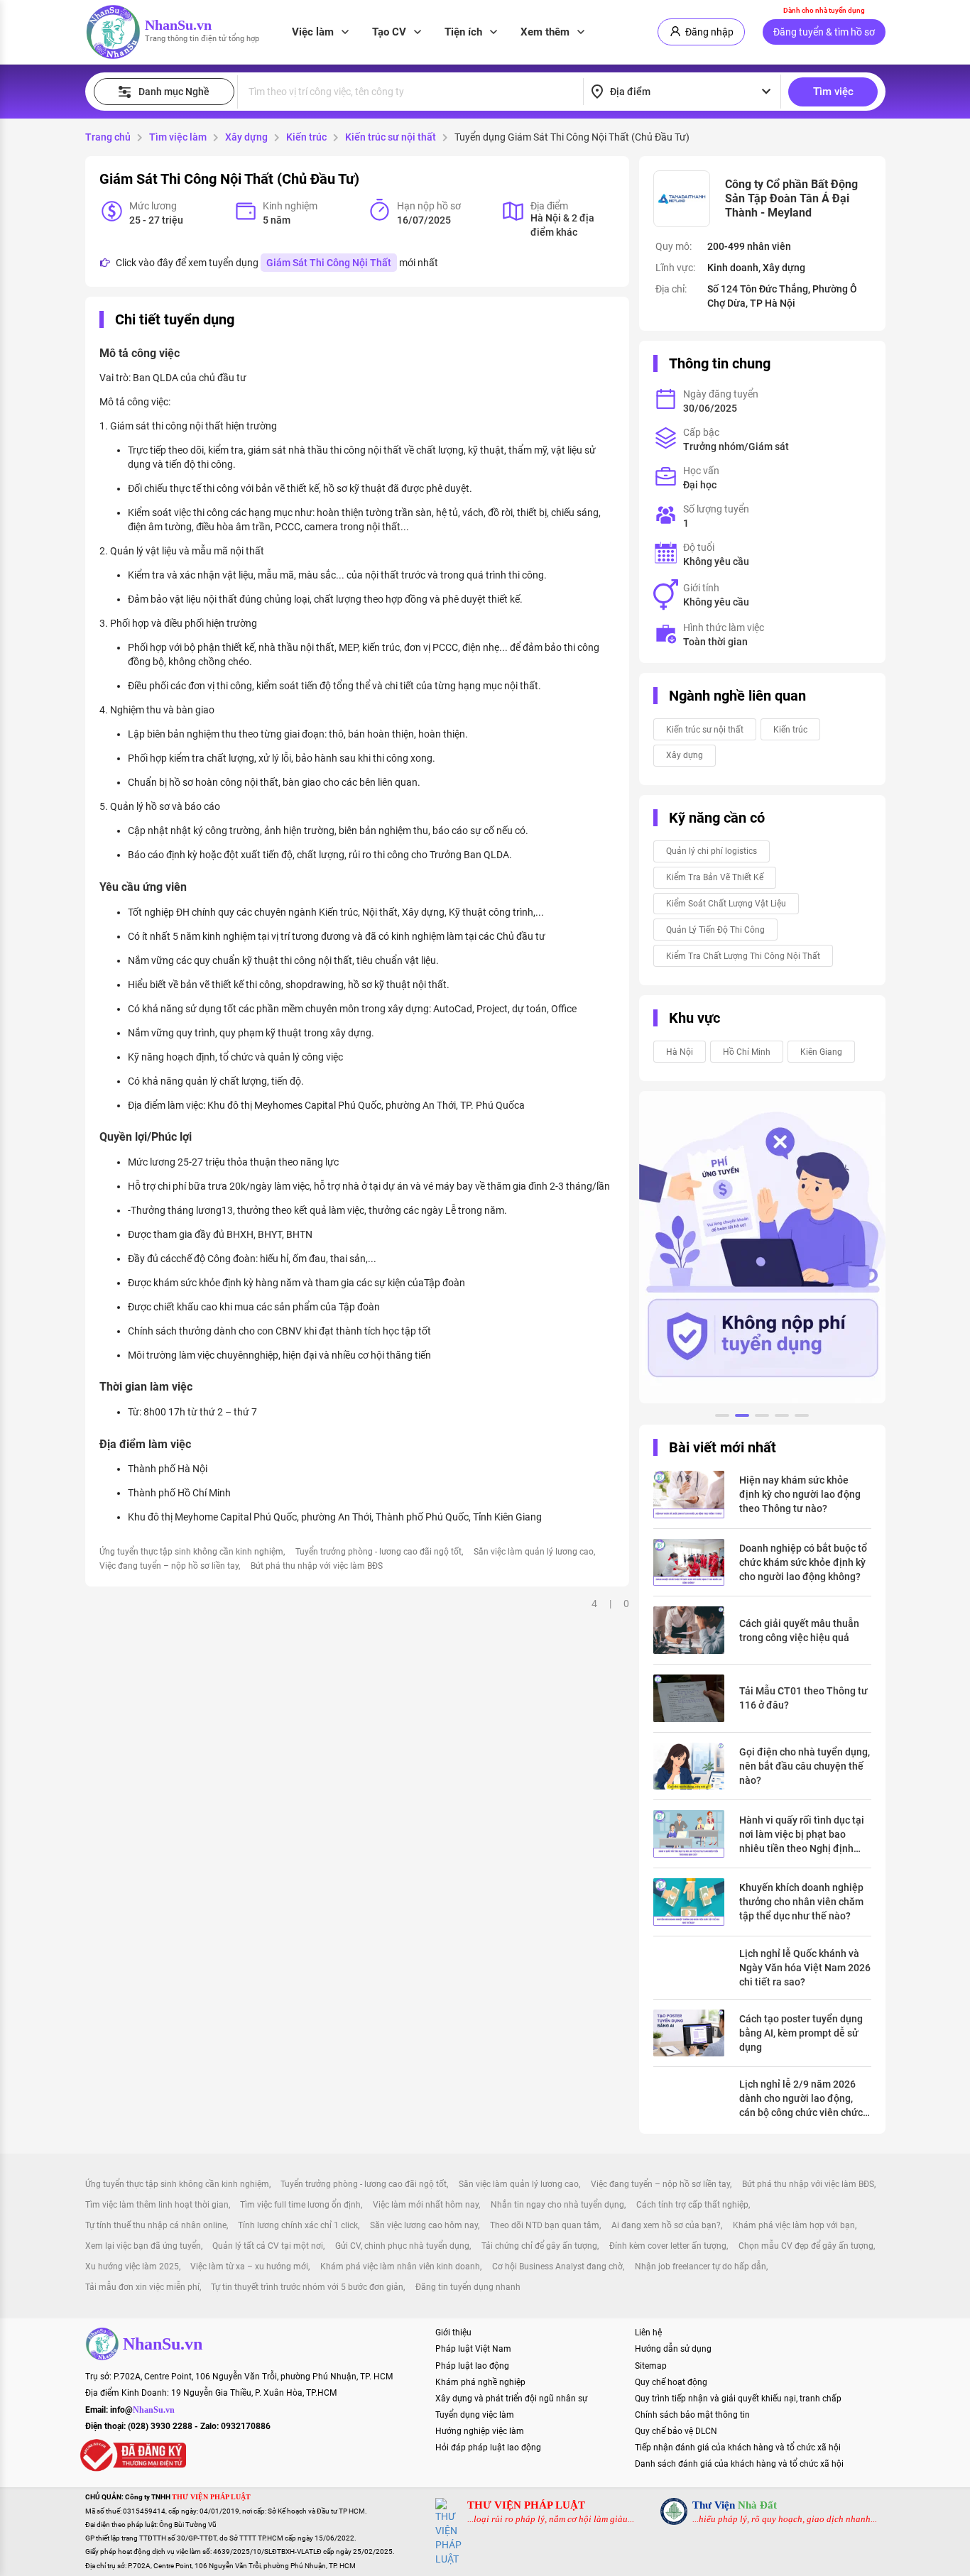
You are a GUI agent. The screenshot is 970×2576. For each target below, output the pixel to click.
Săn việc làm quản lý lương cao (534, 1552)
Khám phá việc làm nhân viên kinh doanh (400, 2267)
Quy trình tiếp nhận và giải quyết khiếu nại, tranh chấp (738, 2399)
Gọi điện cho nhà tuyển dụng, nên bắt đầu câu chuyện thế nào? (805, 1766)
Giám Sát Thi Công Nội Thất (329, 263)
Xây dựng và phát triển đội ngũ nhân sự (511, 2399)
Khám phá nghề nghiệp (480, 2382)
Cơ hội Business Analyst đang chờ (557, 2267)
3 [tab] (762, 1418)
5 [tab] (802, 1418)
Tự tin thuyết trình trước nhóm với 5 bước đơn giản (307, 2287)
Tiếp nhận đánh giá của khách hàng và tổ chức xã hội (738, 2448)
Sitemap (651, 2366)
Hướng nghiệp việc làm (480, 2431)
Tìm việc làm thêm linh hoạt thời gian (157, 2205)
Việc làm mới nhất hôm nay (426, 2205)
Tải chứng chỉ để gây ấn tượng (539, 2246)
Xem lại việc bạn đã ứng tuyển (143, 2246)
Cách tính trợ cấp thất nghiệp (692, 2205)
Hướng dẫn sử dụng (673, 2349)
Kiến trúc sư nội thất (391, 137)
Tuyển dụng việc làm (475, 2415)
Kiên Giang (821, 1052)
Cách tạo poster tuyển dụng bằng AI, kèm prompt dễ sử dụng (801, 2033)
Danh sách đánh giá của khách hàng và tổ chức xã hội (739, 2464)
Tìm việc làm (178, 137)
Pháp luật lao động (472, 2366)
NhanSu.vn (178, 25)
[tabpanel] (762, 1247)
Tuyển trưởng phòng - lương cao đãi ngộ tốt (378, 1552)
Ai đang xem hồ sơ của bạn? (666, 2225)
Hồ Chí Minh (747, 1052)
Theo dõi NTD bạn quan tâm (545, 2225)
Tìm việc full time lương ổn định (300, 2205)
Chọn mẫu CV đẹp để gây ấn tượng (806, 2246)
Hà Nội (680, 1052)
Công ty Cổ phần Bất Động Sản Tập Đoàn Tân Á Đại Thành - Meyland (791, 198)
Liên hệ (648, 2333)
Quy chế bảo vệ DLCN (676, 2431)
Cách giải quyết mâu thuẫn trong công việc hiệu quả (799, 1630)
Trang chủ (108, 137)
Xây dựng (246, 137)
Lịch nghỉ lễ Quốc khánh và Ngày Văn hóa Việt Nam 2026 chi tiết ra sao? (805, 1968)
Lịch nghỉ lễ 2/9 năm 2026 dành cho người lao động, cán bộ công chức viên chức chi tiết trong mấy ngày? (801, 2099)
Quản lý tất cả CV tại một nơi (268, 2246)
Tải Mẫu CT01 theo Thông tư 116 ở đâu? (803, 1698)
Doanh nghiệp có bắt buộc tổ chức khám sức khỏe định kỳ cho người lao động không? (803, 1562)
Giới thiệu (453, 2333)
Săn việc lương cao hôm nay (424, 2225)
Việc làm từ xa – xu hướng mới (249, 2267)
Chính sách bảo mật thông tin (692, 2415)
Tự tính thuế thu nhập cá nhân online (156, 2225)
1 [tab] (722, 1418)
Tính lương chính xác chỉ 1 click (298, 2225)
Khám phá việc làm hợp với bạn (794, 2225)
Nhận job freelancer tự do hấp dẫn (701, 2267)
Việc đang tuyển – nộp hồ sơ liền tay (169, 1566)
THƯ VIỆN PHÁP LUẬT (526, 2505)
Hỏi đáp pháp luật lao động (488, 2448)
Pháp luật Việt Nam (473, 2349)
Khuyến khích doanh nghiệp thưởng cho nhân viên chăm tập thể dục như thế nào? (801, 1902)
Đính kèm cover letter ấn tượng (668, 2246)
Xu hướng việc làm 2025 (132, 2267)
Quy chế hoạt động (671, 2382)
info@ (142, 2410)
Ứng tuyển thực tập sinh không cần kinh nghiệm (191, 1552)
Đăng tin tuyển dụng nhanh (468, 2287)
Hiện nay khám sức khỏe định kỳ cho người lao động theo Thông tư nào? (800, 1494)
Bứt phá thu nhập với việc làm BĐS (317, 1566)
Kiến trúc (306, 137)
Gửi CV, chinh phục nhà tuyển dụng (402, 2246)
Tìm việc (833, 92)
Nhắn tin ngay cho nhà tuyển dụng (557, 2205)
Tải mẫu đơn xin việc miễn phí (142, 2287)
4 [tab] (782, 1418)
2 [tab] (742, 1418)
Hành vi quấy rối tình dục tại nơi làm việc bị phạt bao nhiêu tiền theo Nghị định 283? (802, 1835)
